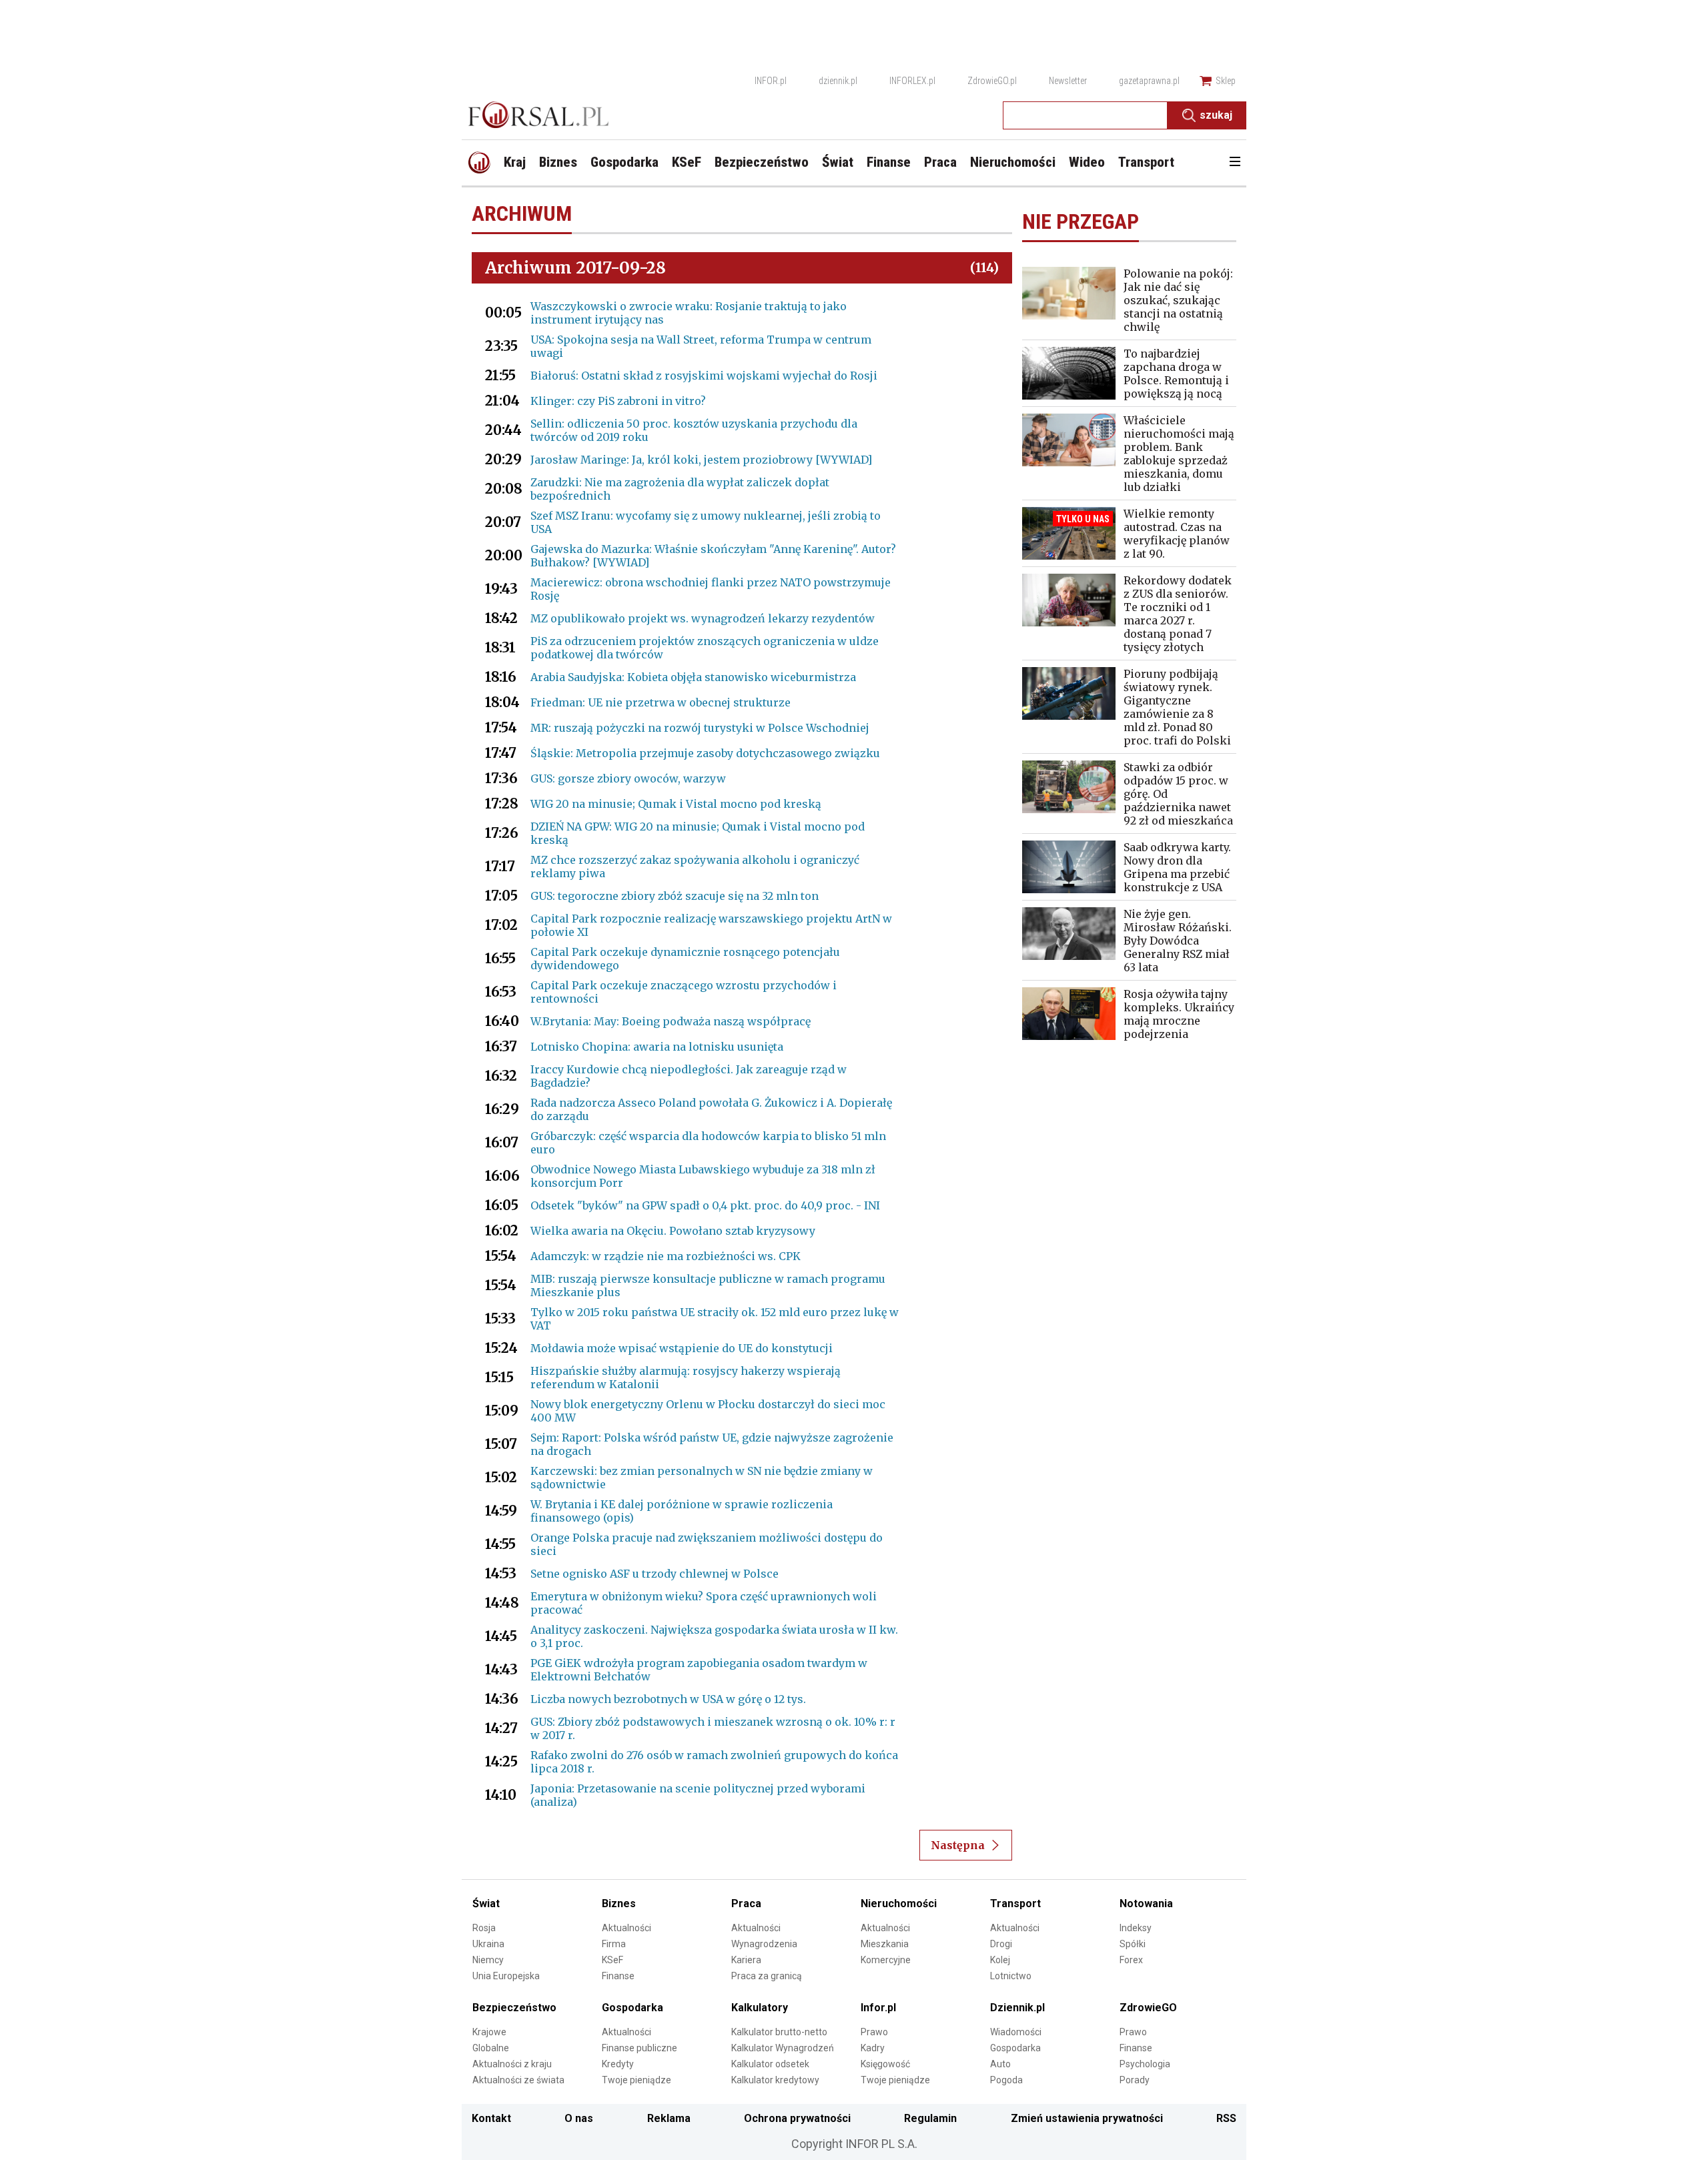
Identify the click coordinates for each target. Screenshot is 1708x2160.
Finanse (618, 1976)
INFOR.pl (771, 81)
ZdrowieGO (1148, 2008)
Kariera (746, 1960)
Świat (486, 1904)
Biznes (619, 1904)
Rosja (484, 1928)
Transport (1015, 1904)
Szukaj (1216, 115)
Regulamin (930, 2118)
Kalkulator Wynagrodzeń (783, 2048)
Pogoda (1006, 2080)
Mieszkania (885, 1944)
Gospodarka (632, 2008)
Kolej (1000, 1960)
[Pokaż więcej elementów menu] (1235, 163)
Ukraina (488, 1944)
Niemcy (488, 1960)
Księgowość (885, 2064)
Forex (1131, 1960)
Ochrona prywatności (797, 2118)
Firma (614, 1944)
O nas (579, 2118)
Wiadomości (1016, 2032)
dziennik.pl (838, 81)
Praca (746, 1904)
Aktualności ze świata (518, 2080)
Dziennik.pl (1017, 2008)
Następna (958, 1845)
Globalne (491, 2048)
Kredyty (618, 2064)
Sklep (1226, 81)
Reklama (669, 2118)
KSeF (612, 1960)
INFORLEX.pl (912, 81)
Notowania (1146, 1904)
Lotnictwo (1011, 1976)
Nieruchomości (899, 1904)
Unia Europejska (506, 1976)
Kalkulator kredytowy (775, 2080)
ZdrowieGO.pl (992, 81)
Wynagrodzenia (764, 1944)
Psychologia (1145, 2064)
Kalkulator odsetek (770, 2064)
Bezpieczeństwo (514, 2008)
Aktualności (626, 1928)
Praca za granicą (767, 1976)
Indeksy (1136, 1928)
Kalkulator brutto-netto (779, 2032)
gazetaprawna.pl (1149, 81)
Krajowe (489, 2032)
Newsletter (1068, 81)
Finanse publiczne (639, 2048)
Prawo (874, 2032)
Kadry (873, 2048)
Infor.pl (878, 2008)
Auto (1000, 2064)
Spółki (1133, 1944)
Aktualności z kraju (512, 2064)
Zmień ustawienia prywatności (1087, 2118)
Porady (1135, 2080)
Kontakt (491, 2118)
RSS (1226, 2118)
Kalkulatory (760, 2008)
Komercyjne (886, 1960)
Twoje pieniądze (636, 2080)
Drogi (1001, 1944)
